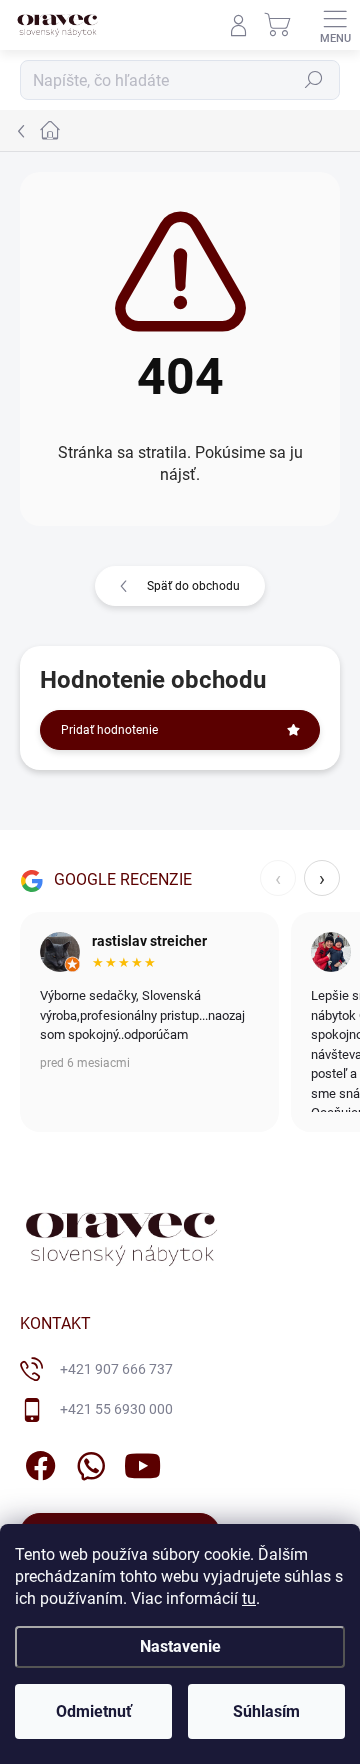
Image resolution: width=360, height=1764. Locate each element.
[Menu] (335, 25)
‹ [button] (278, 878)
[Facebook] (37, 1462)
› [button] (322, 878)
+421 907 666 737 (116, 1369)
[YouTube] (142, 1462)
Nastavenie (180, 1646)
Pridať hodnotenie (109, 730)
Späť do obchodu (193, 586)
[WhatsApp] (87, 1462)
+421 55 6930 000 (116, 1409)
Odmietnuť (94, 1711)
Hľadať (314, 80)
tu (249, 1598)
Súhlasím (266, 1711)
